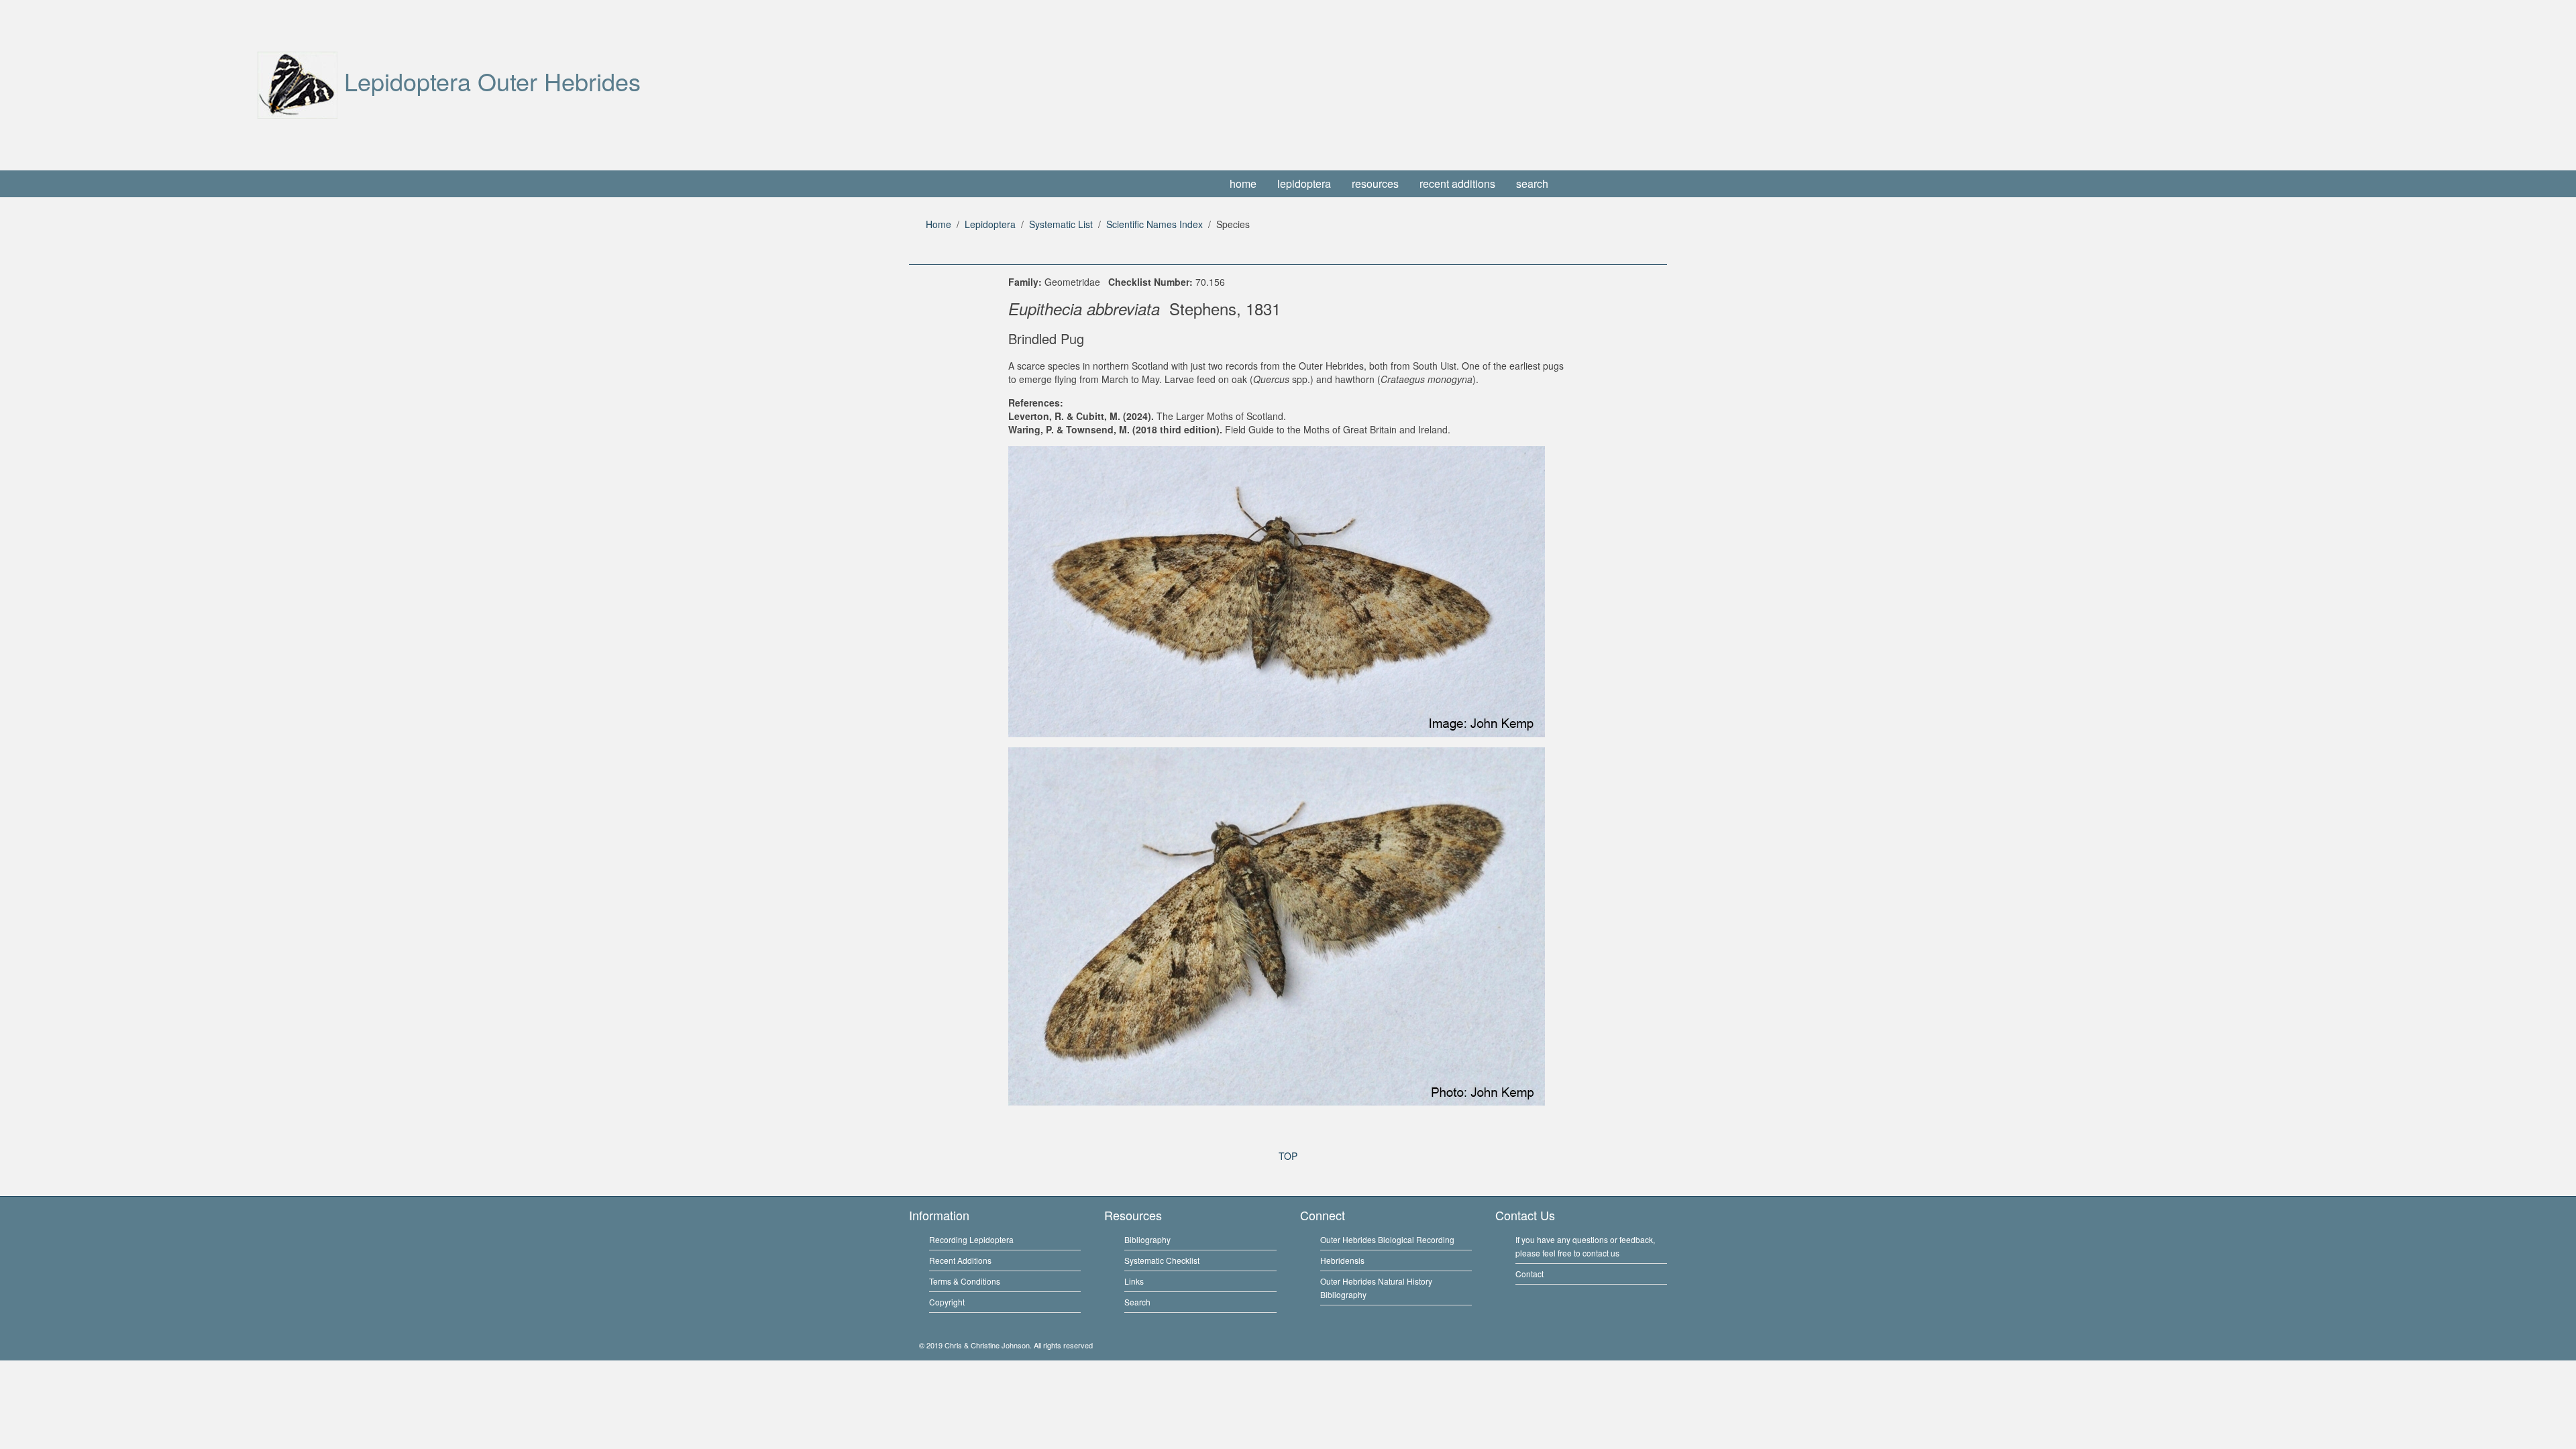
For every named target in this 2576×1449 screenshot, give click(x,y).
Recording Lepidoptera (971, 1239)
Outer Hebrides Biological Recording (1387, 1239)
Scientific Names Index (1155, 224)
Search (1137, 1302)
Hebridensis (1342, 1260)
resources (1375, 183)
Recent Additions (960, 1260)
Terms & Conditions (965, 1281)
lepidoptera (1304, 183)
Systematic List (1061, 224)
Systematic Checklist (1162, 1260)
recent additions (1457, 183)
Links (1134, 1281)
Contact (1529, 1274)
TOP (1288, 1156)
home (1243, 183)
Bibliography (1147, 1239)
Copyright (947, 1302)
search (1532, 183)
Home (938, 224)
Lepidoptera (990, 224)
